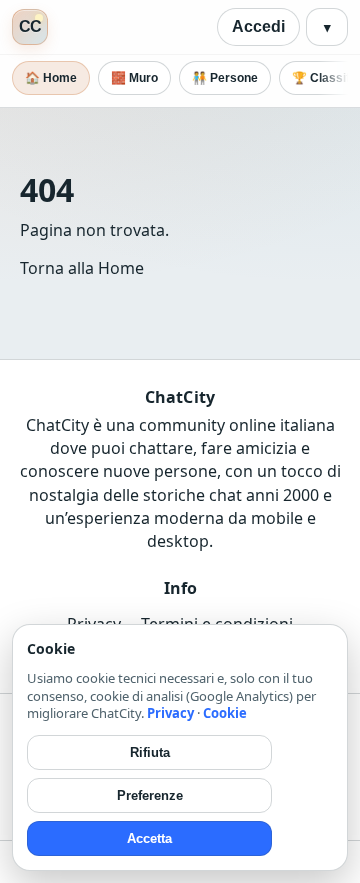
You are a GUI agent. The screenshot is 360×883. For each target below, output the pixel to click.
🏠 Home (51, 78)
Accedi (258, 26)
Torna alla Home (82, 268)
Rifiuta (150, 752)
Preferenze (150, 795)
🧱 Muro (134, 78)
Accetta (149, 838)
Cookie (225, 713)
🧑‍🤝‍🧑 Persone (225, 78)
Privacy (170, 713)
